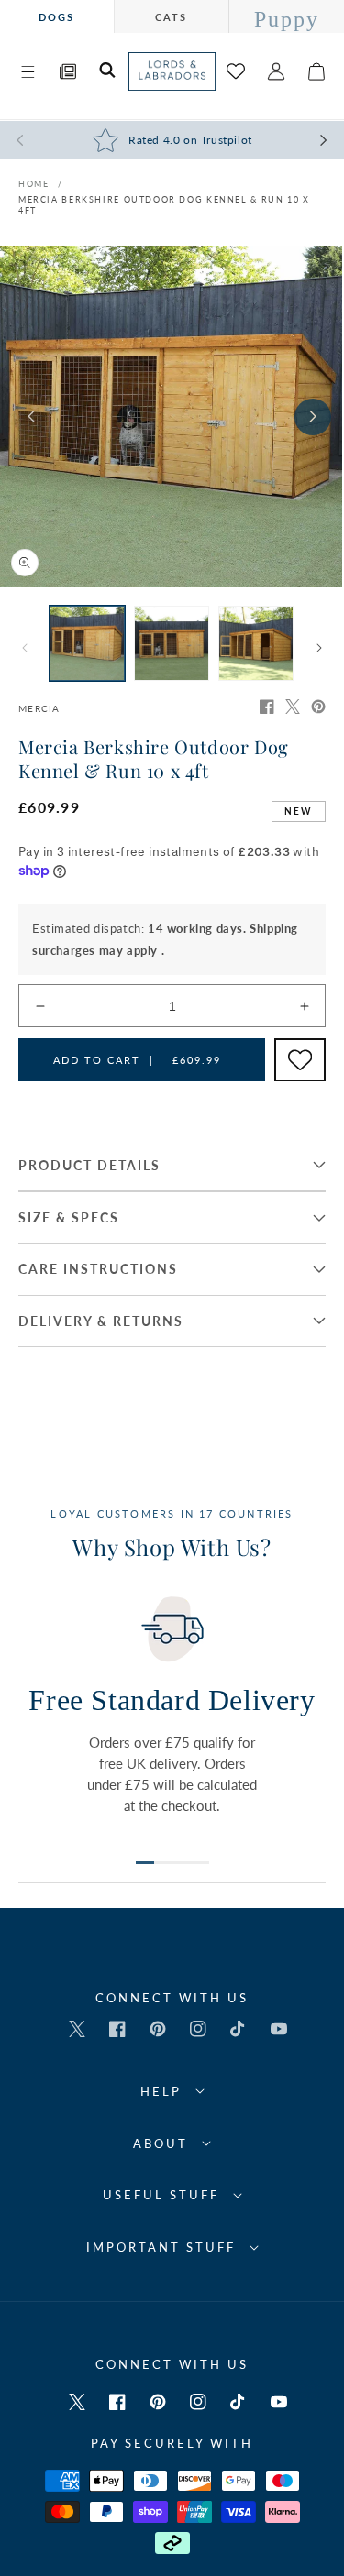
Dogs (56, 17)
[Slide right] (313, 417)
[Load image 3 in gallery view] (256, 643)
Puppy (287, 19)
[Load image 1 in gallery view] (87, 643)
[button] (28, 71)
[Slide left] (31, 417)
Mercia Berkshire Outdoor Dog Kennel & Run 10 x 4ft (164, 205)
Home (33, 184)
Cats (171, 17)
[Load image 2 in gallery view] (172, 643)
